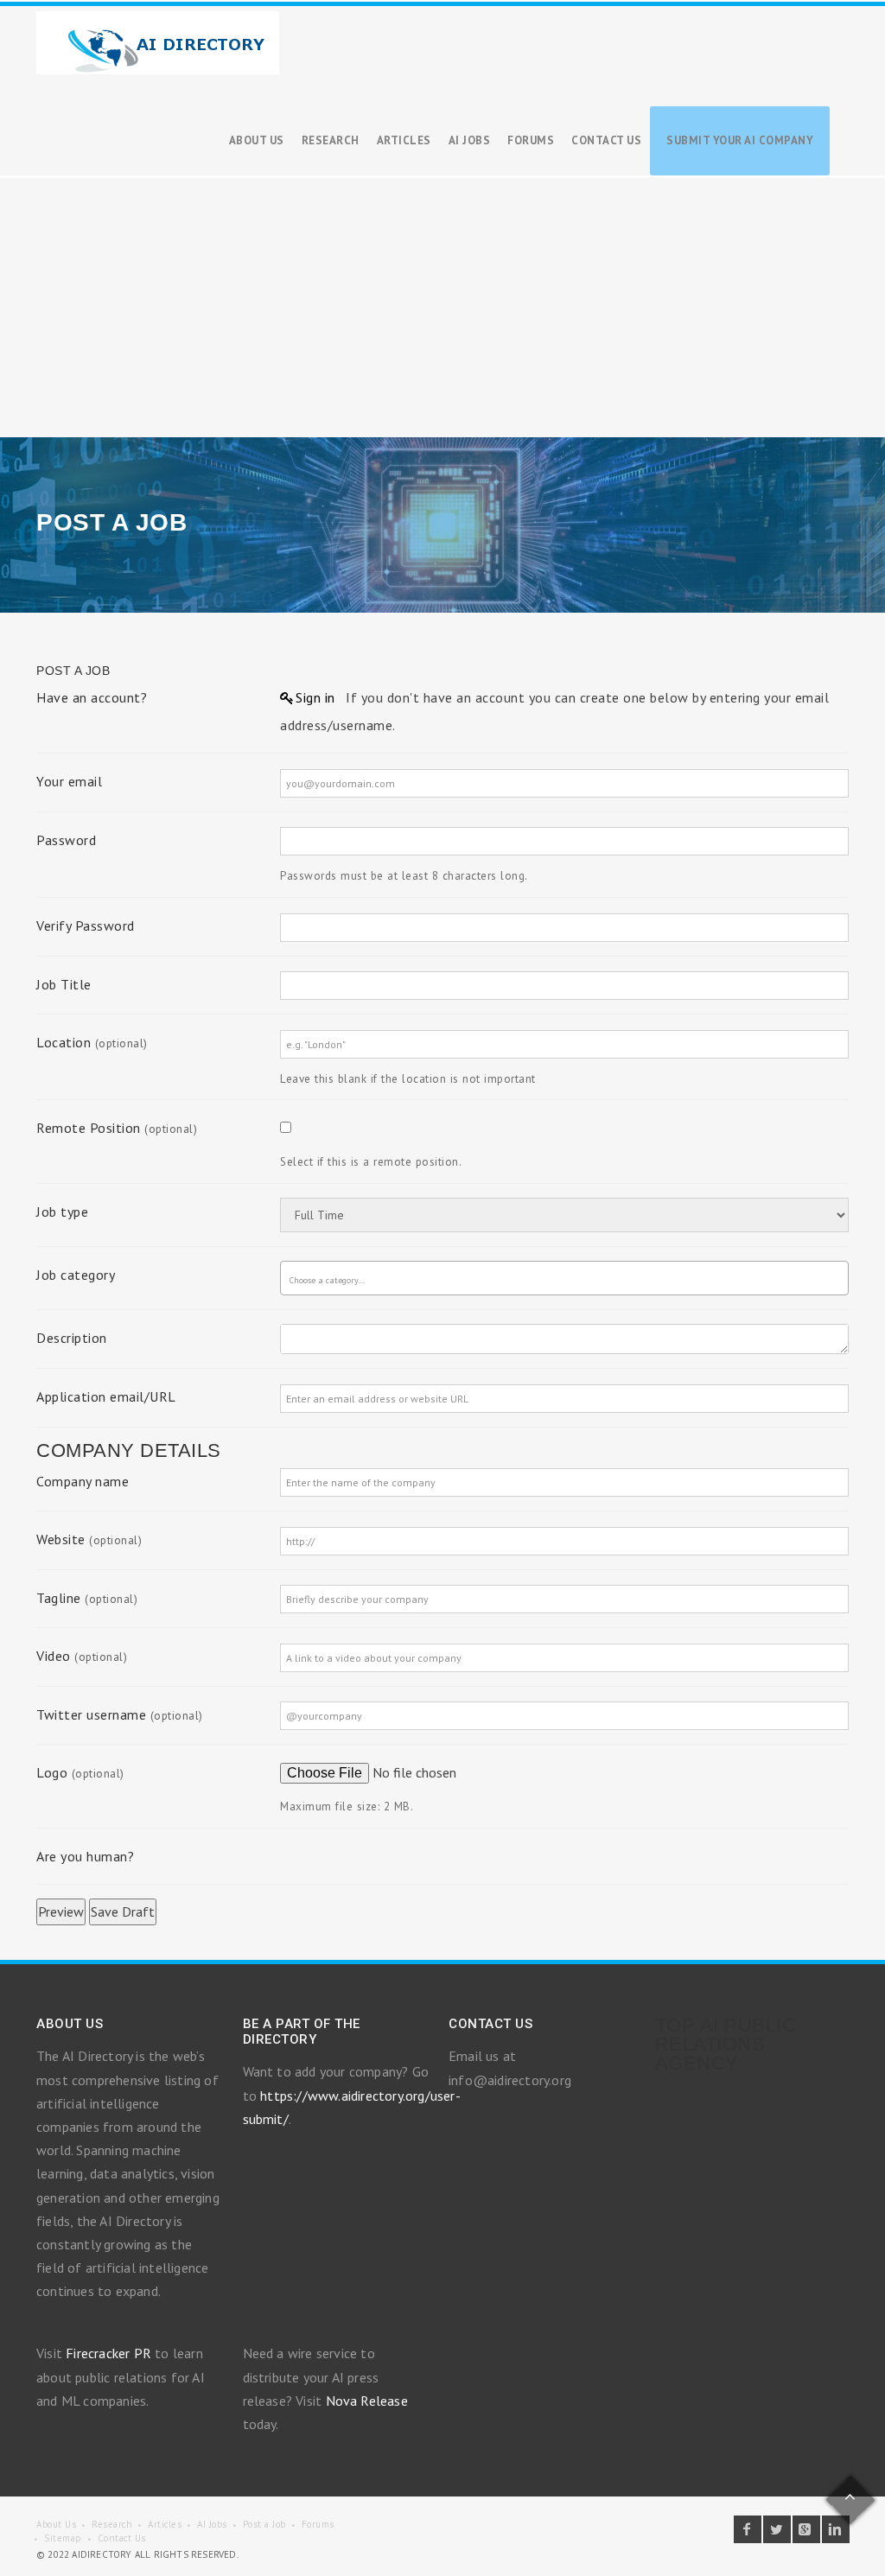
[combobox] (564, 1278)
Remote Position (117, 1128)
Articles (165, 2524)
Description (72, 1338)
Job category (76, 1275)
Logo (80, 1772)
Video (82, 1656)
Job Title (64, 984)
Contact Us (122, 2538)
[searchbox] (339, 1281)
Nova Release (367, 2401)
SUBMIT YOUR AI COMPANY (740, 140)
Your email (69, 781)
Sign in (315, 697)
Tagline (87, 1598)
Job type (62, 1212)
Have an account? (92, 697)
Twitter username (120, 1714)
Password (66, 840)
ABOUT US (257, 140)
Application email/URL (106, 1396)
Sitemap (63, 2538)
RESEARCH (331, 140)
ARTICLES (404, 140)
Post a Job (264, 2524)
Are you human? (85, 1856)
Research (112, 2524)
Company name (83, 1481)
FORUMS (531, 140)
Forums (318, 2524)
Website (89, 1539)
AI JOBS (470, 140)
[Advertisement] (442, 308)
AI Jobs (212, 2524)
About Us (56, 2524)
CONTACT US (606, 140)
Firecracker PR (108, 2353)
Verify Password (86, 925)
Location (92, 1042)
